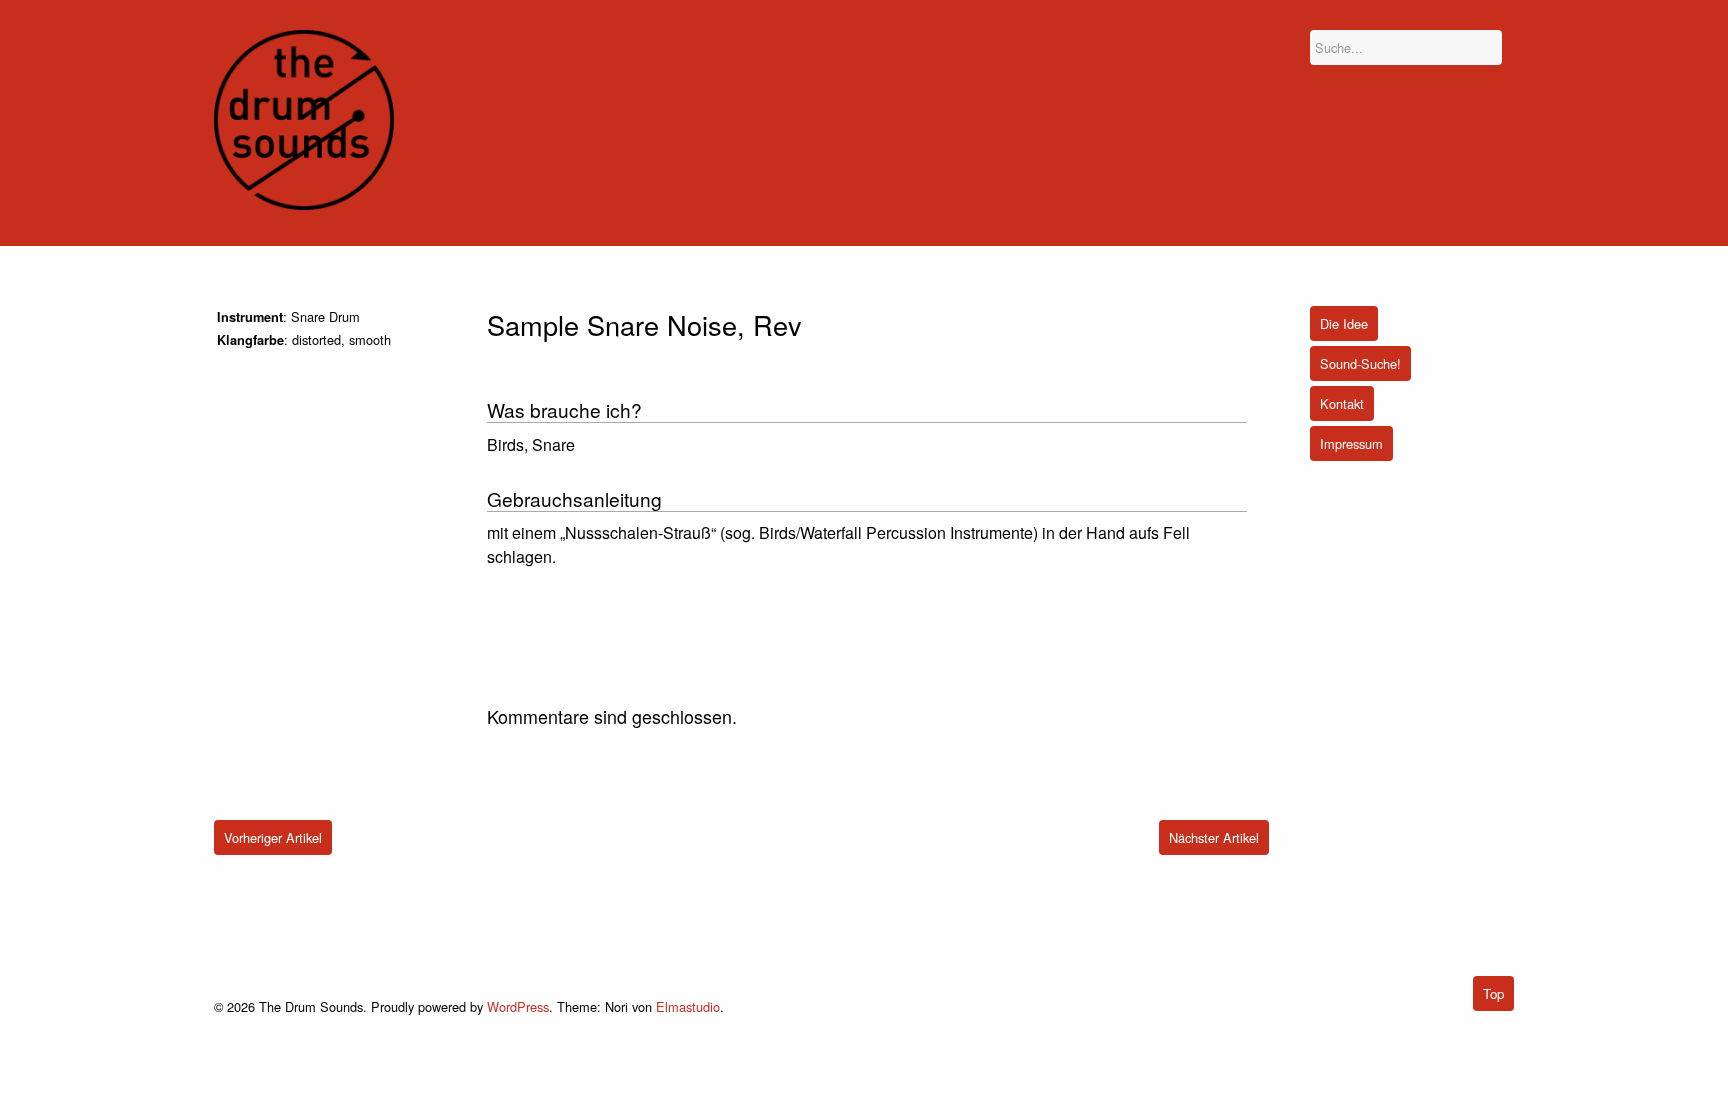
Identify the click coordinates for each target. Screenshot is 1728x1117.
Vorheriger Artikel (273, 837)
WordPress (518, 1006)
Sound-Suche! (1360, 363)
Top (1493, 993)
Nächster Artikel (1214, 837)
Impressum (1351, 443)
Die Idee (1344, 323)
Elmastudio (688, 1006)
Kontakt (1342, 403)
